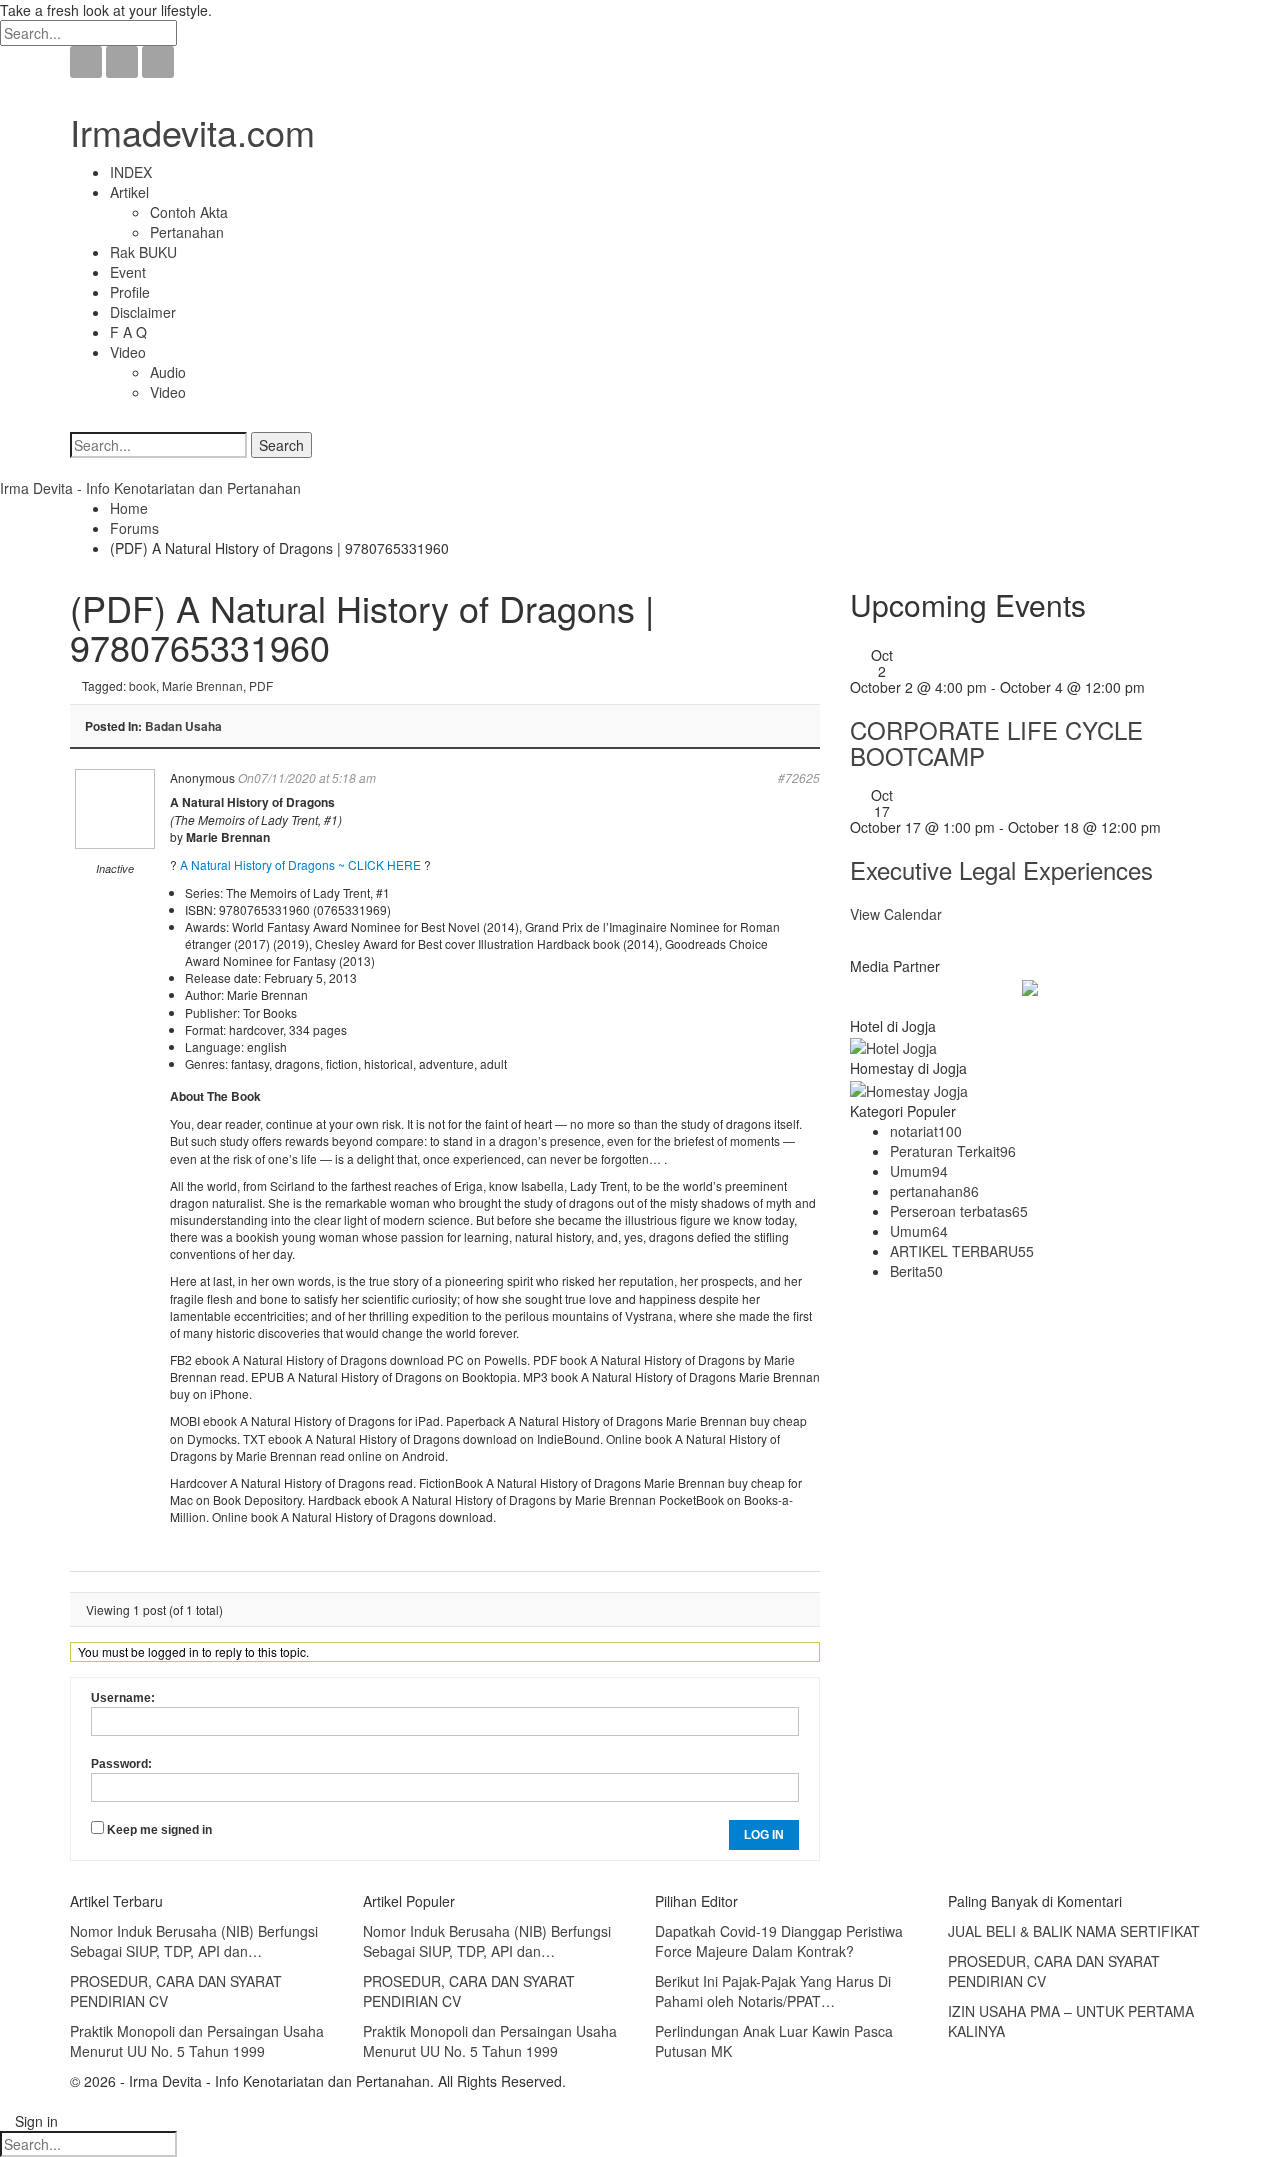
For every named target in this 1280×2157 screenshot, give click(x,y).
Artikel (129, 192)
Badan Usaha (183, 726)
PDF (261, 685)
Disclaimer (143, 312)
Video (128, 352)
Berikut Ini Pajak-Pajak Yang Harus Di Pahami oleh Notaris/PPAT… (773, 1991)
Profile (130, 292)
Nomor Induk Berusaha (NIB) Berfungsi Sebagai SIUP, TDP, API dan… (194, 1941)
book (142, 685)
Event (128, 272)
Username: (123, 1698)
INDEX (131, 172)
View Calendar (896, 914)
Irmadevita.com (192, 131)
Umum (919, 1171)
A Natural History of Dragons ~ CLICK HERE (300, 864)
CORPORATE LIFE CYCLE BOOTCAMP (996, 742)
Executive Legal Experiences (1001, 869)
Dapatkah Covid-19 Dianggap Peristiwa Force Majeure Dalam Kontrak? (779, 1941)
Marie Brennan (202, 685)
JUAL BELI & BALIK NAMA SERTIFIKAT (1074, 1931)
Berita (916, 1271)
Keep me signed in (159, 1830)
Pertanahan (187, 232)
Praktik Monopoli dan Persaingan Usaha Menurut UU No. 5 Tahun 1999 (197, 2041)
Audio (168, 372)
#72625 (799, 777)
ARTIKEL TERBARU (962, 1251)
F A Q (128, 332)
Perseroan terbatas (959, 1211)
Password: (121, 1764)
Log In (764, 1835)
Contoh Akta (189, 212)
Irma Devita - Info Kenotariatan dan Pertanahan (150, 488)
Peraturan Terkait (953, 1151)
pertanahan (934, 1191)
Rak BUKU (143, 252)
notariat (926, 1131)
